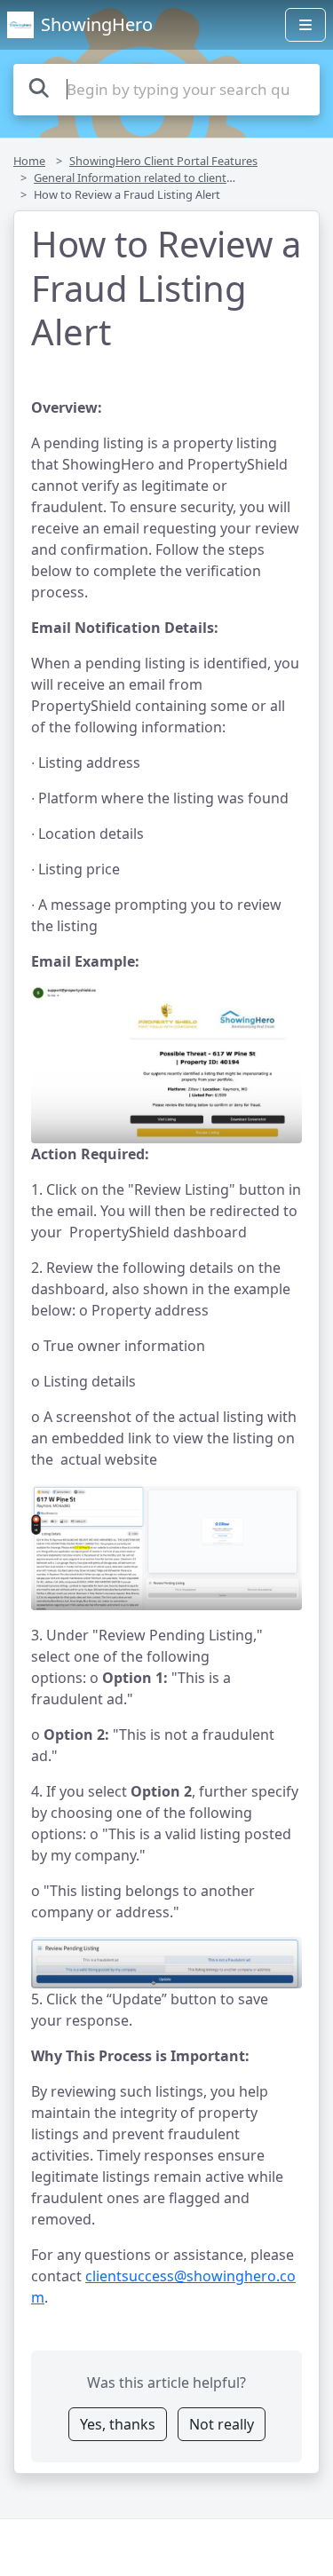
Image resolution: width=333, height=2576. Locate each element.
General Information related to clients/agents (153, 178)
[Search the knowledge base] (39, 87)
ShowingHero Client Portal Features (163, 161)
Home (29, 161)
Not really (222, 2424)
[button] (166, 1065)
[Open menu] (305, 25)
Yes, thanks (118, 2424)
